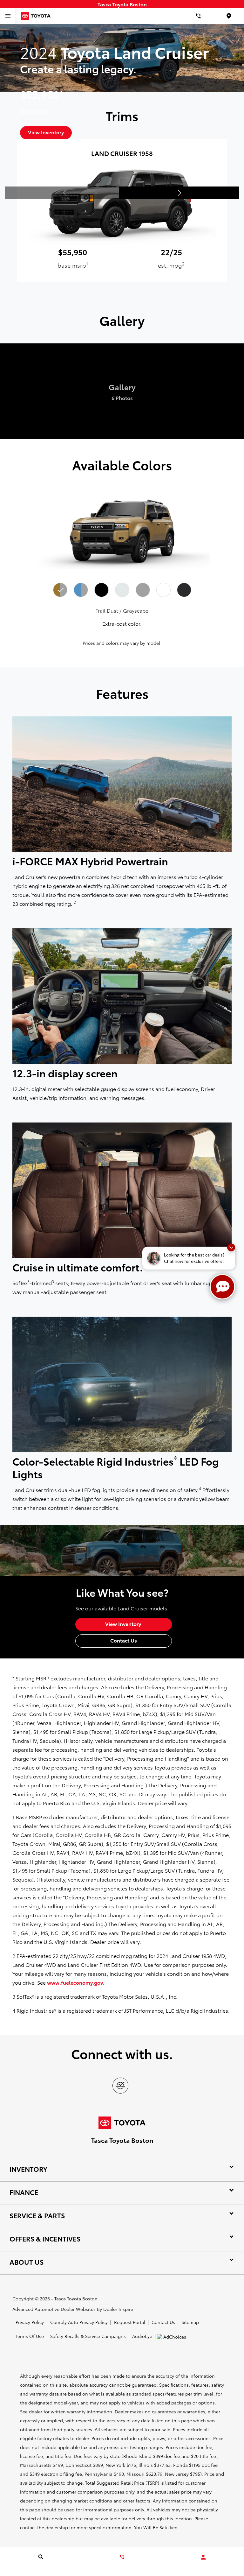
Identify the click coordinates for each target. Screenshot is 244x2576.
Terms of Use (30, 2336)
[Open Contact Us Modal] (122, 2557)
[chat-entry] (222, 1287)
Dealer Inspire (118, 2309)
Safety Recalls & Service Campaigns (88, 2336)
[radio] (60, 590)
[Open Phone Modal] (198, 16)
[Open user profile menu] (203, 2557)
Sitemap (190, 2322)
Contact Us (163, 2322)
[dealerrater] (120, 2086)
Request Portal (130, 2322)
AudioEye (142, 2336)
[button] (179, 193)
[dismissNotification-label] (231, 1247)
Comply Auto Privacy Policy (79, 2322)
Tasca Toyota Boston (76, 2298)
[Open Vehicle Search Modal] (41, 2557)
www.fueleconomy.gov (75, 1982)
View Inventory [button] (124, 1624)
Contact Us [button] (124, 1640)
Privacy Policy (30, 2322)
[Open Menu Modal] (8, 16)
